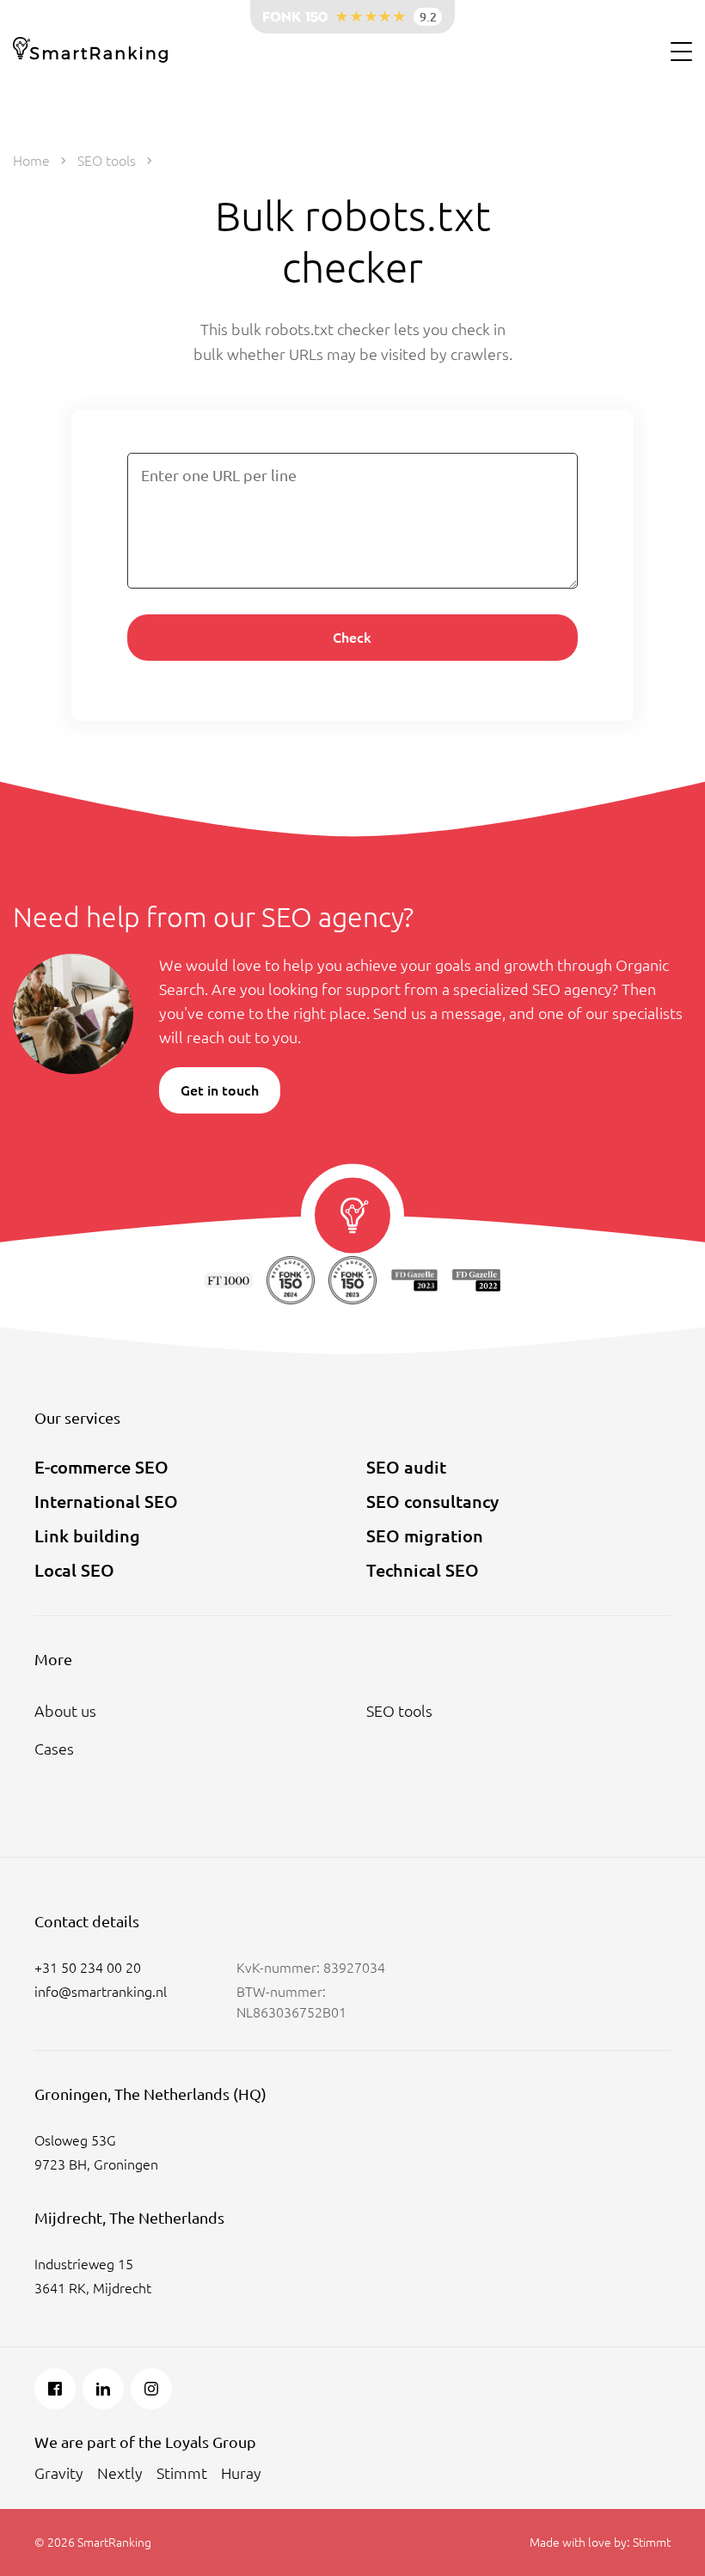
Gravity (59, 2473)
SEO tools (399, 1711)
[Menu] (681, 51)
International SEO (106, 1502)
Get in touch (220, 1090)
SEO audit (406, 1467)
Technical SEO (423, 1570)
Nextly (120, 2473)
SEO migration (425, 1536)
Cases (54, 1749)
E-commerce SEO (101, 1467)
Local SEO (74, 1570)
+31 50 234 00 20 (88, 1968)
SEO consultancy (432, 1502)
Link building (87, 1536)
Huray (241, 2473)
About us (65, 1711)
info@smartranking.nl (101, 1992)
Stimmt (182, 2473)
